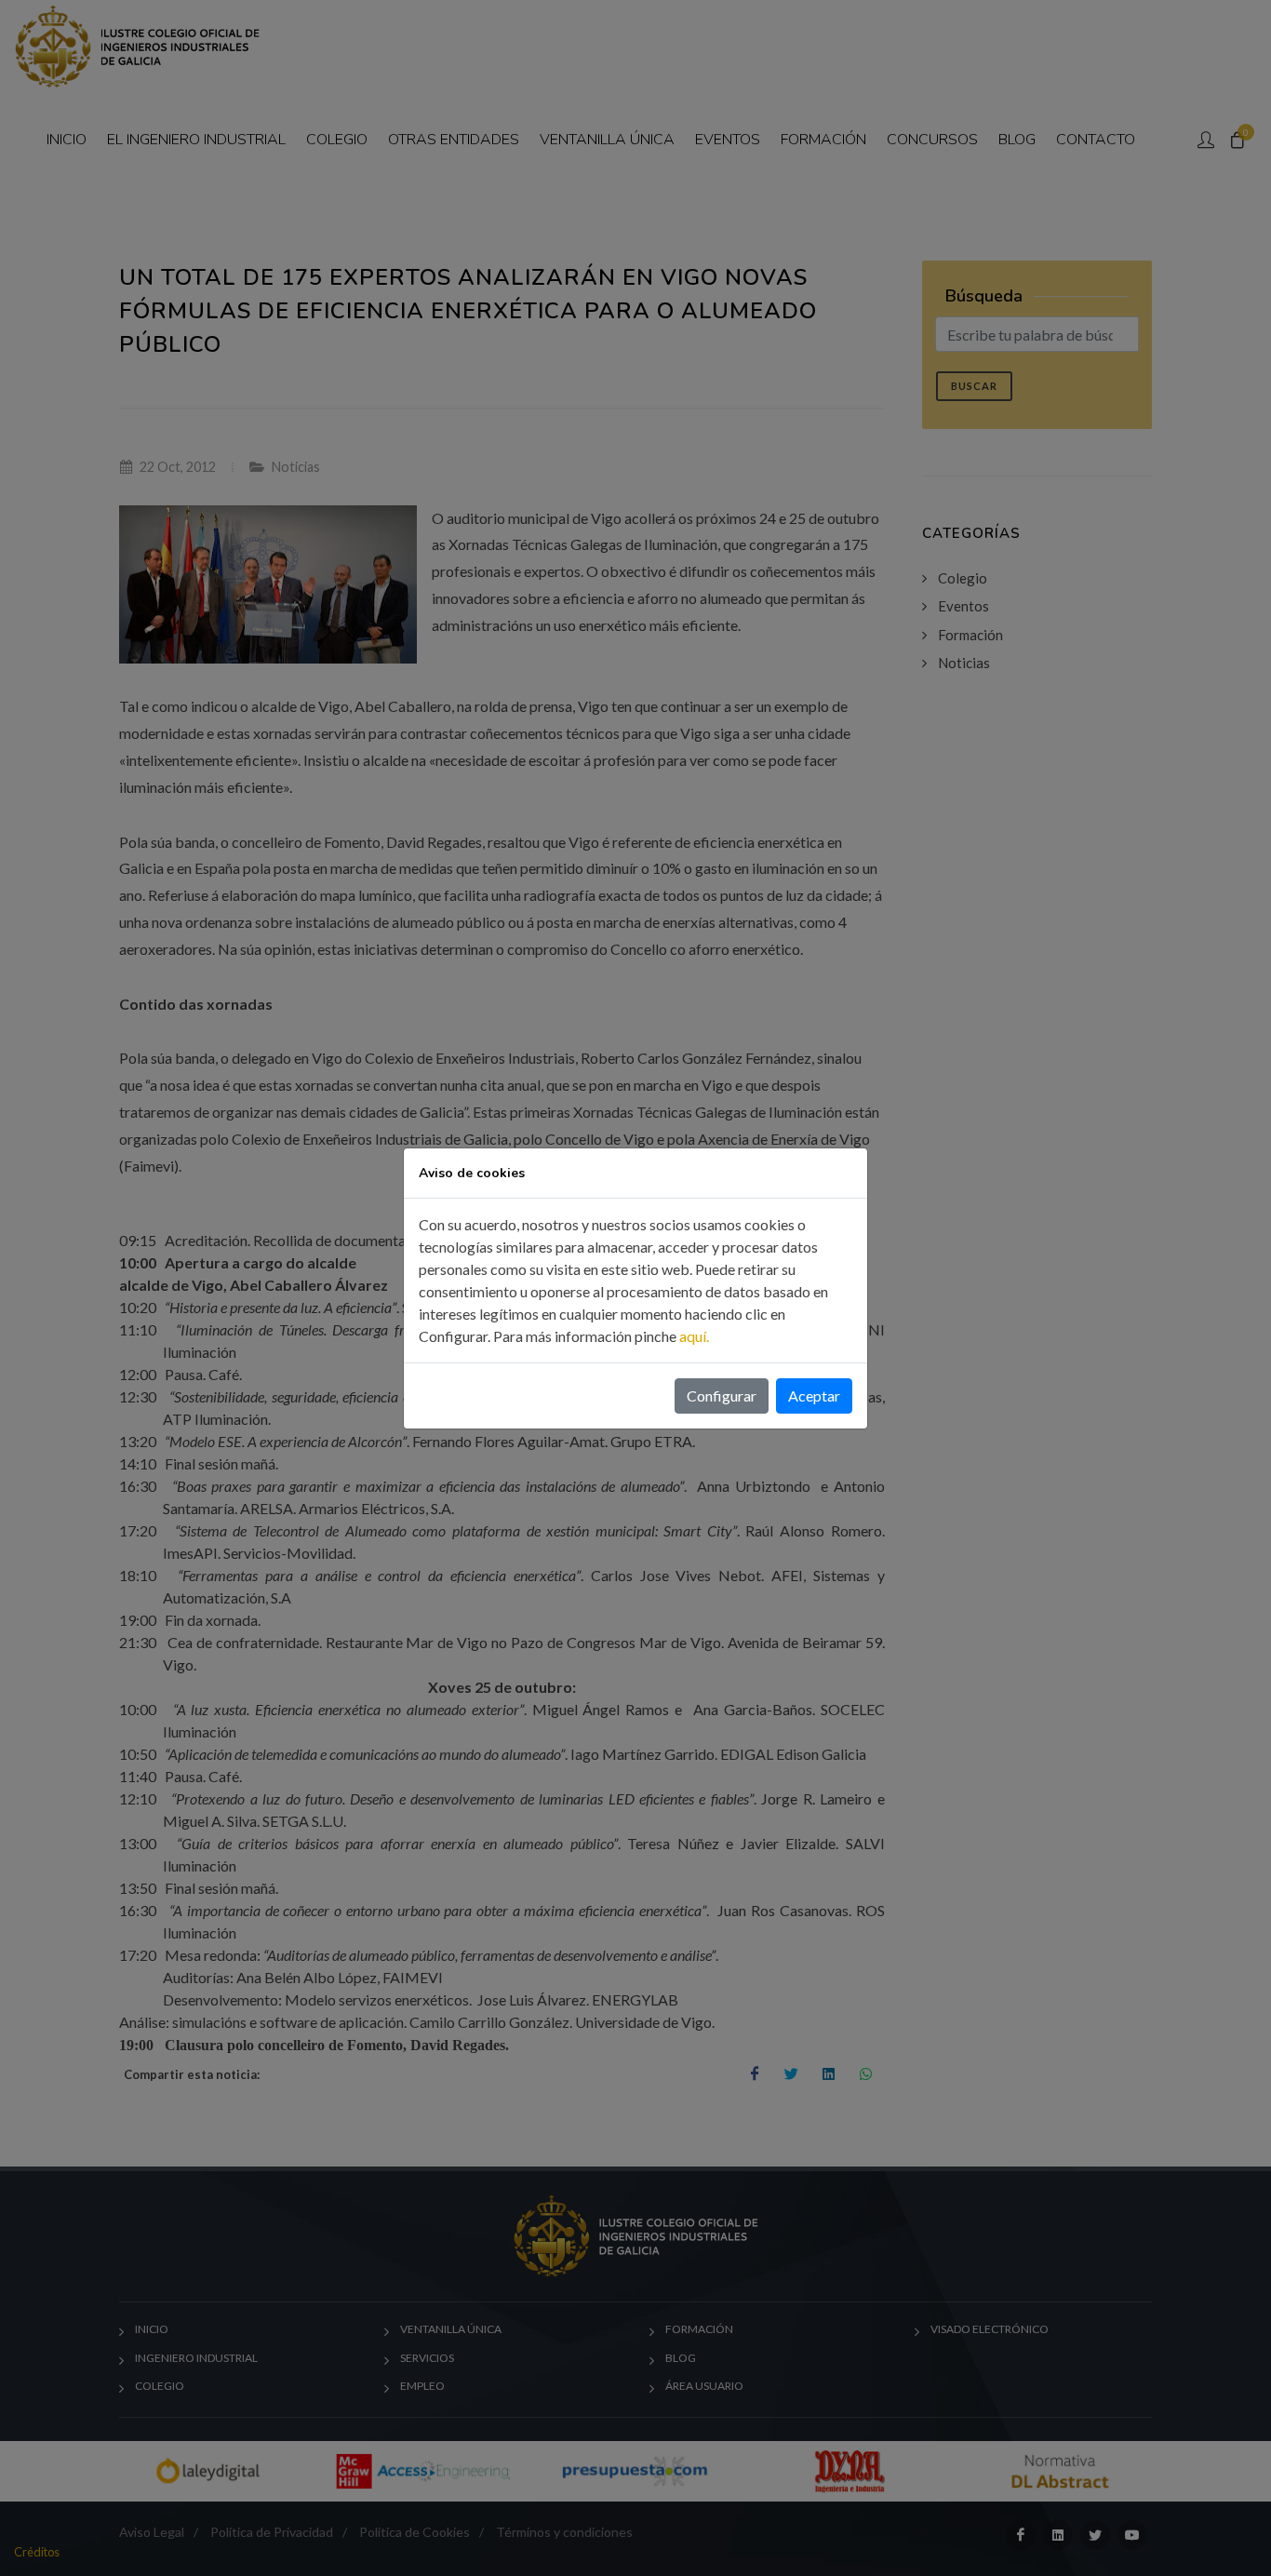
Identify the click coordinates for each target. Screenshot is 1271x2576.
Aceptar (814, 1395)
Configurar (722, 1395)
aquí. (694, 1336)
